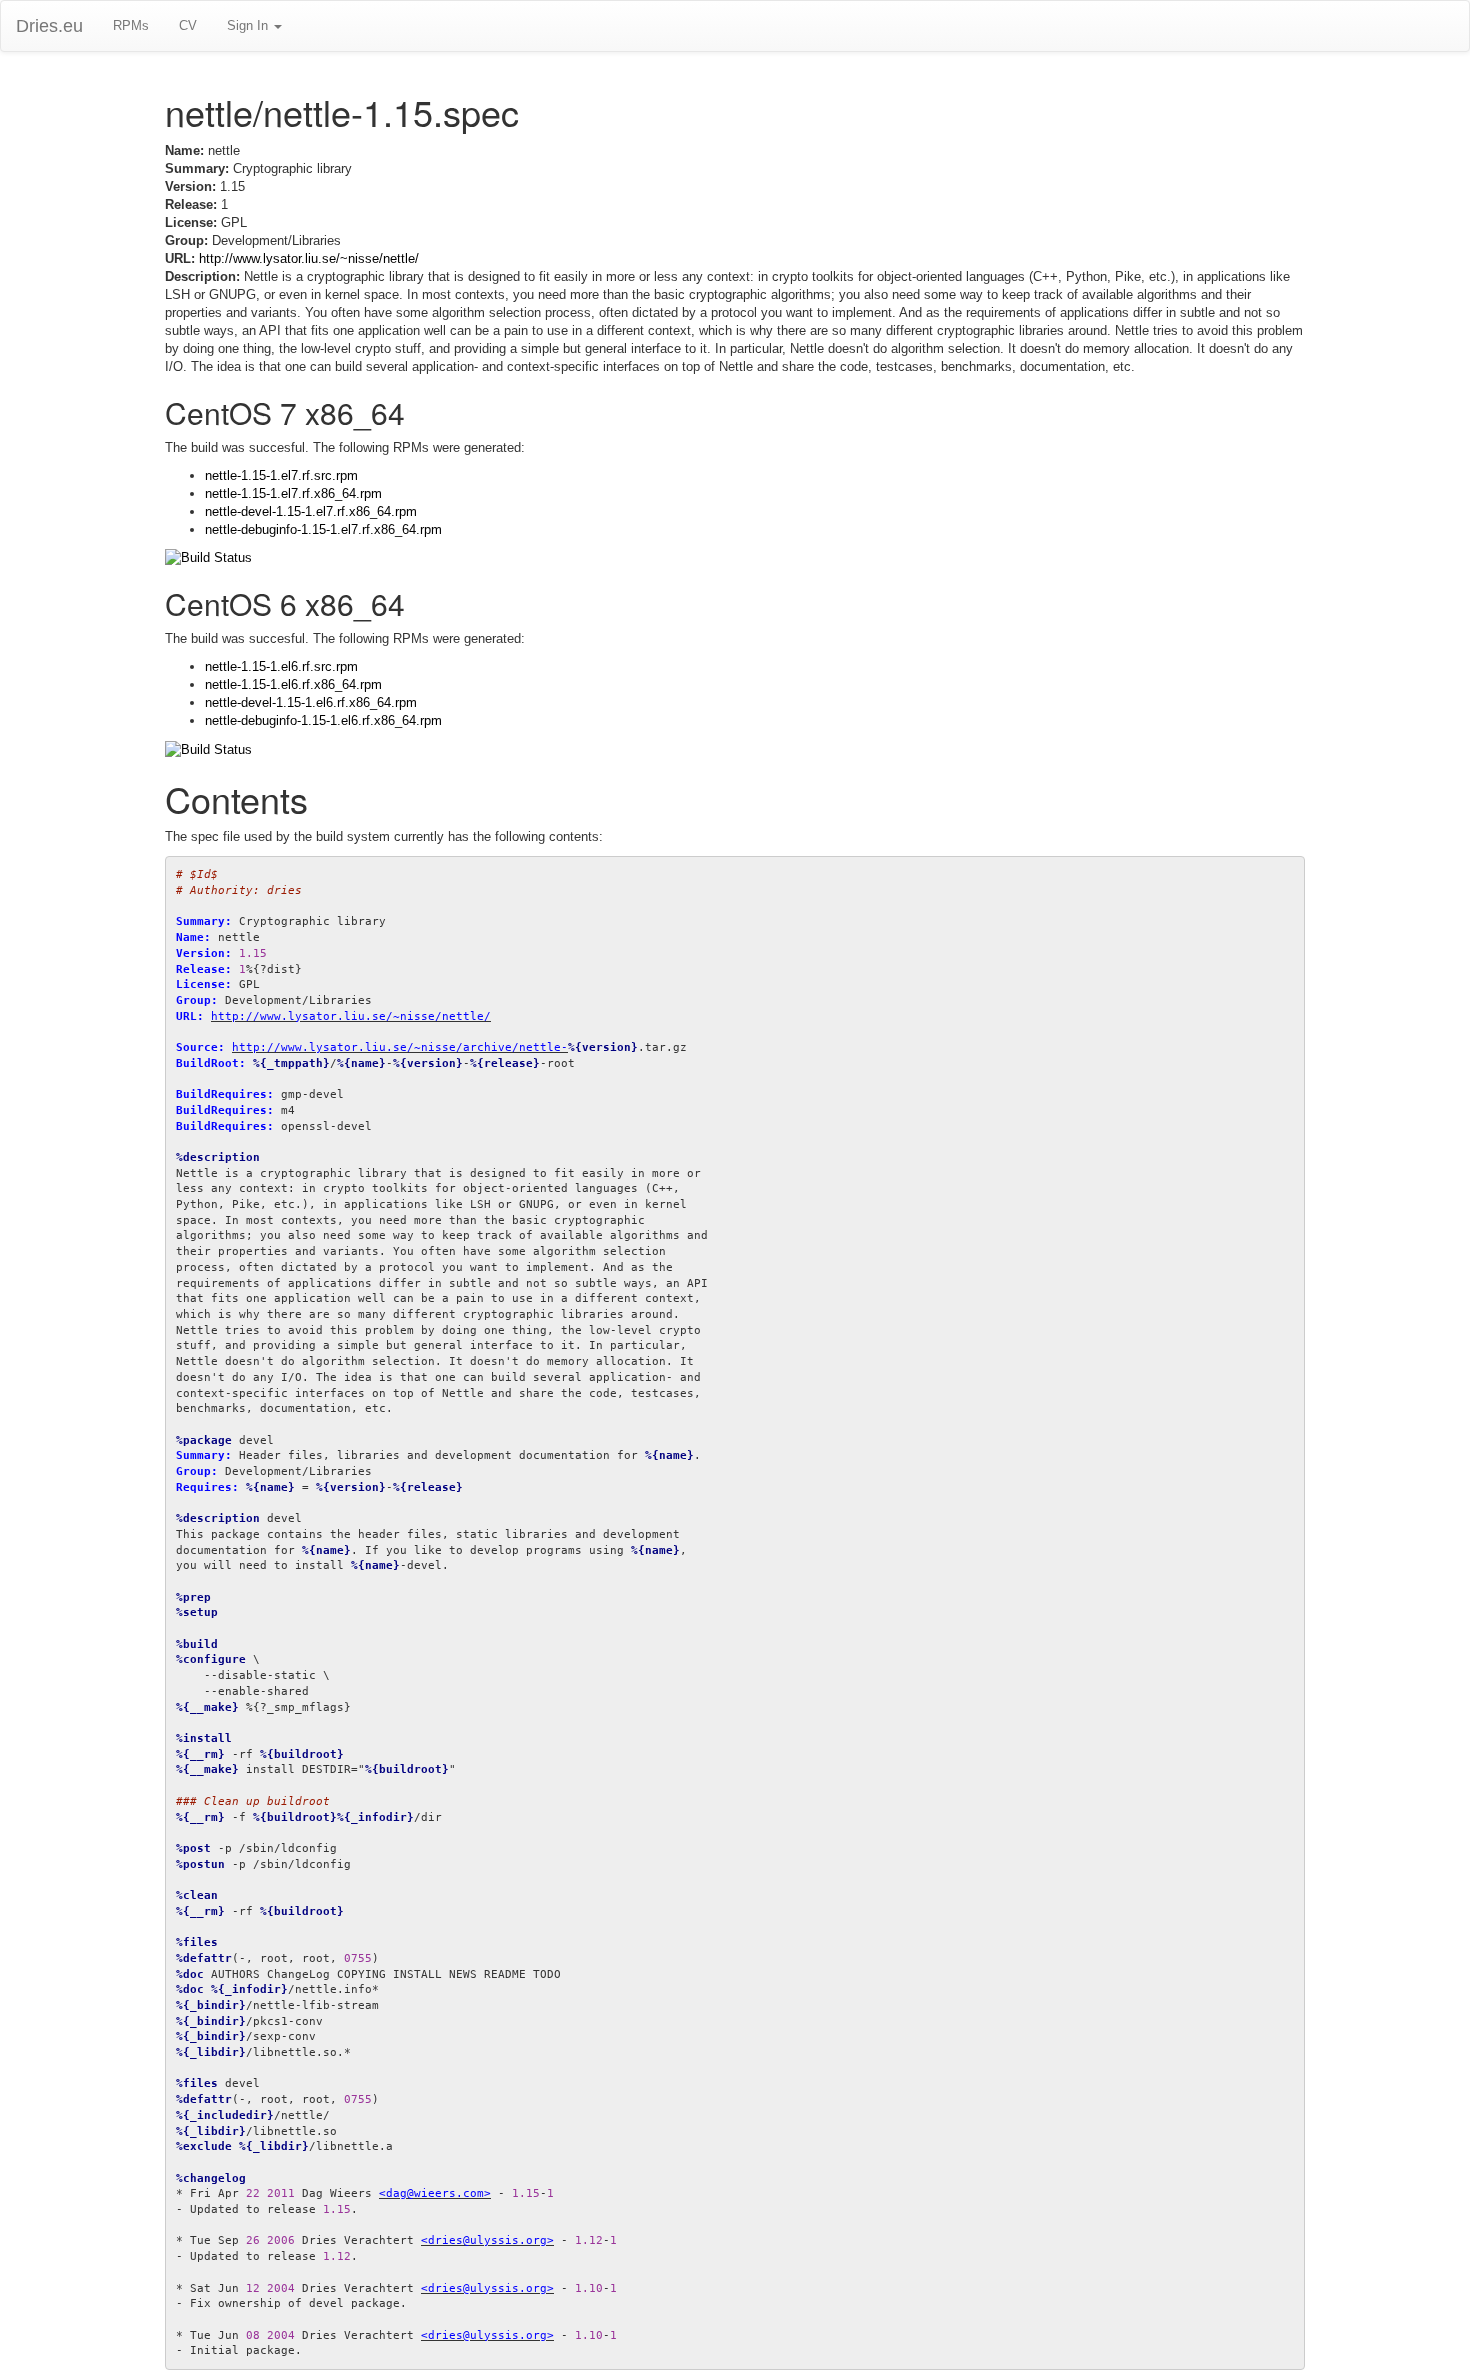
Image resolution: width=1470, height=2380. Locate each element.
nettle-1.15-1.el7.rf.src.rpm (281, 475)
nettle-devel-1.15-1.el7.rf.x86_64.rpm (311, 511)
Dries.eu (49, 26)
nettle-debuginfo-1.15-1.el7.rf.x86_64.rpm (323, 529)
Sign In (249, 25)
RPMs (131, 25)
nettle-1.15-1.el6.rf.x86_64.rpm (293, 684)
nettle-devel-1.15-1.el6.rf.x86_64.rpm (311, 702)
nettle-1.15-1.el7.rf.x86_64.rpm (293, 493)
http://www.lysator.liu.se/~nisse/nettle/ (309, 258)
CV (188, 25)
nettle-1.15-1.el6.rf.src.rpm (281, 666)
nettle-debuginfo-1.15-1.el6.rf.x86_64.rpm (323, 720)
